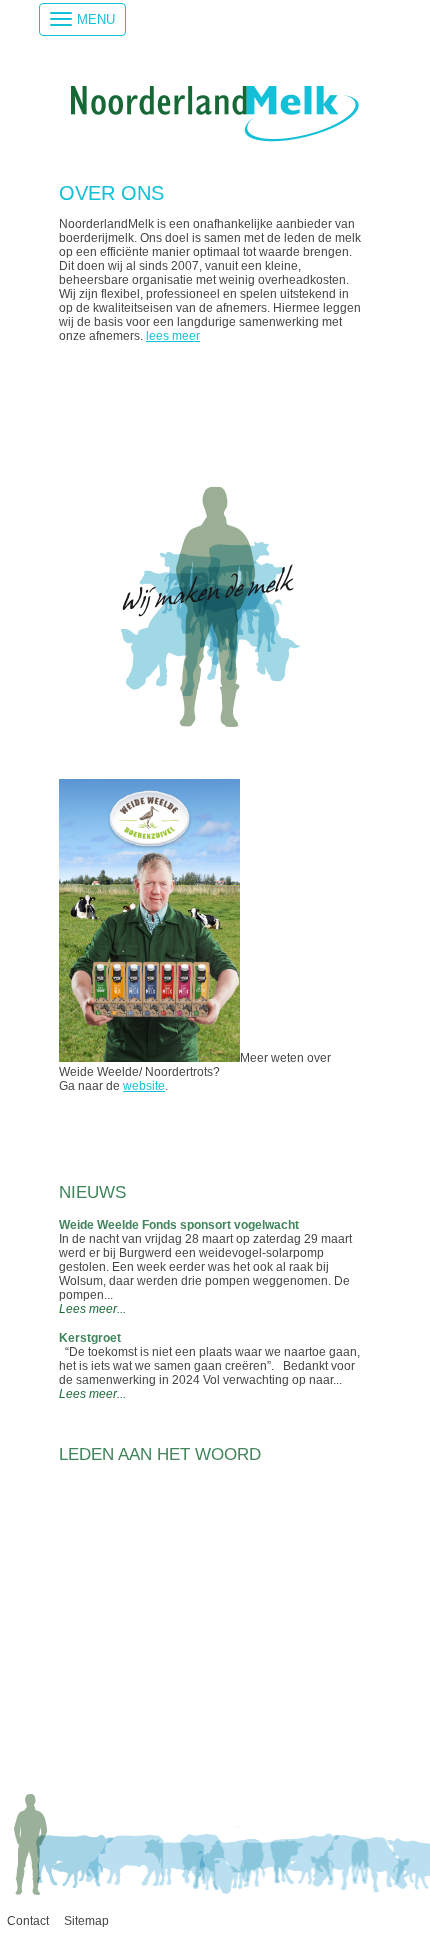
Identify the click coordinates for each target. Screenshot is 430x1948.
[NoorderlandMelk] (215, 138)
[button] (67, 1752)
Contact (28, 1921)
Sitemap (86, 1921)
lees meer (173, 336)
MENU (96, 19)
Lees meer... (92, 1309)
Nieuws (92, 1192)
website (144, 1086)
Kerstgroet (90, 1338)
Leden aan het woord (160, 1454)
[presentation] (61, 1734)
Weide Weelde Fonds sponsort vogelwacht (179, 1225)
